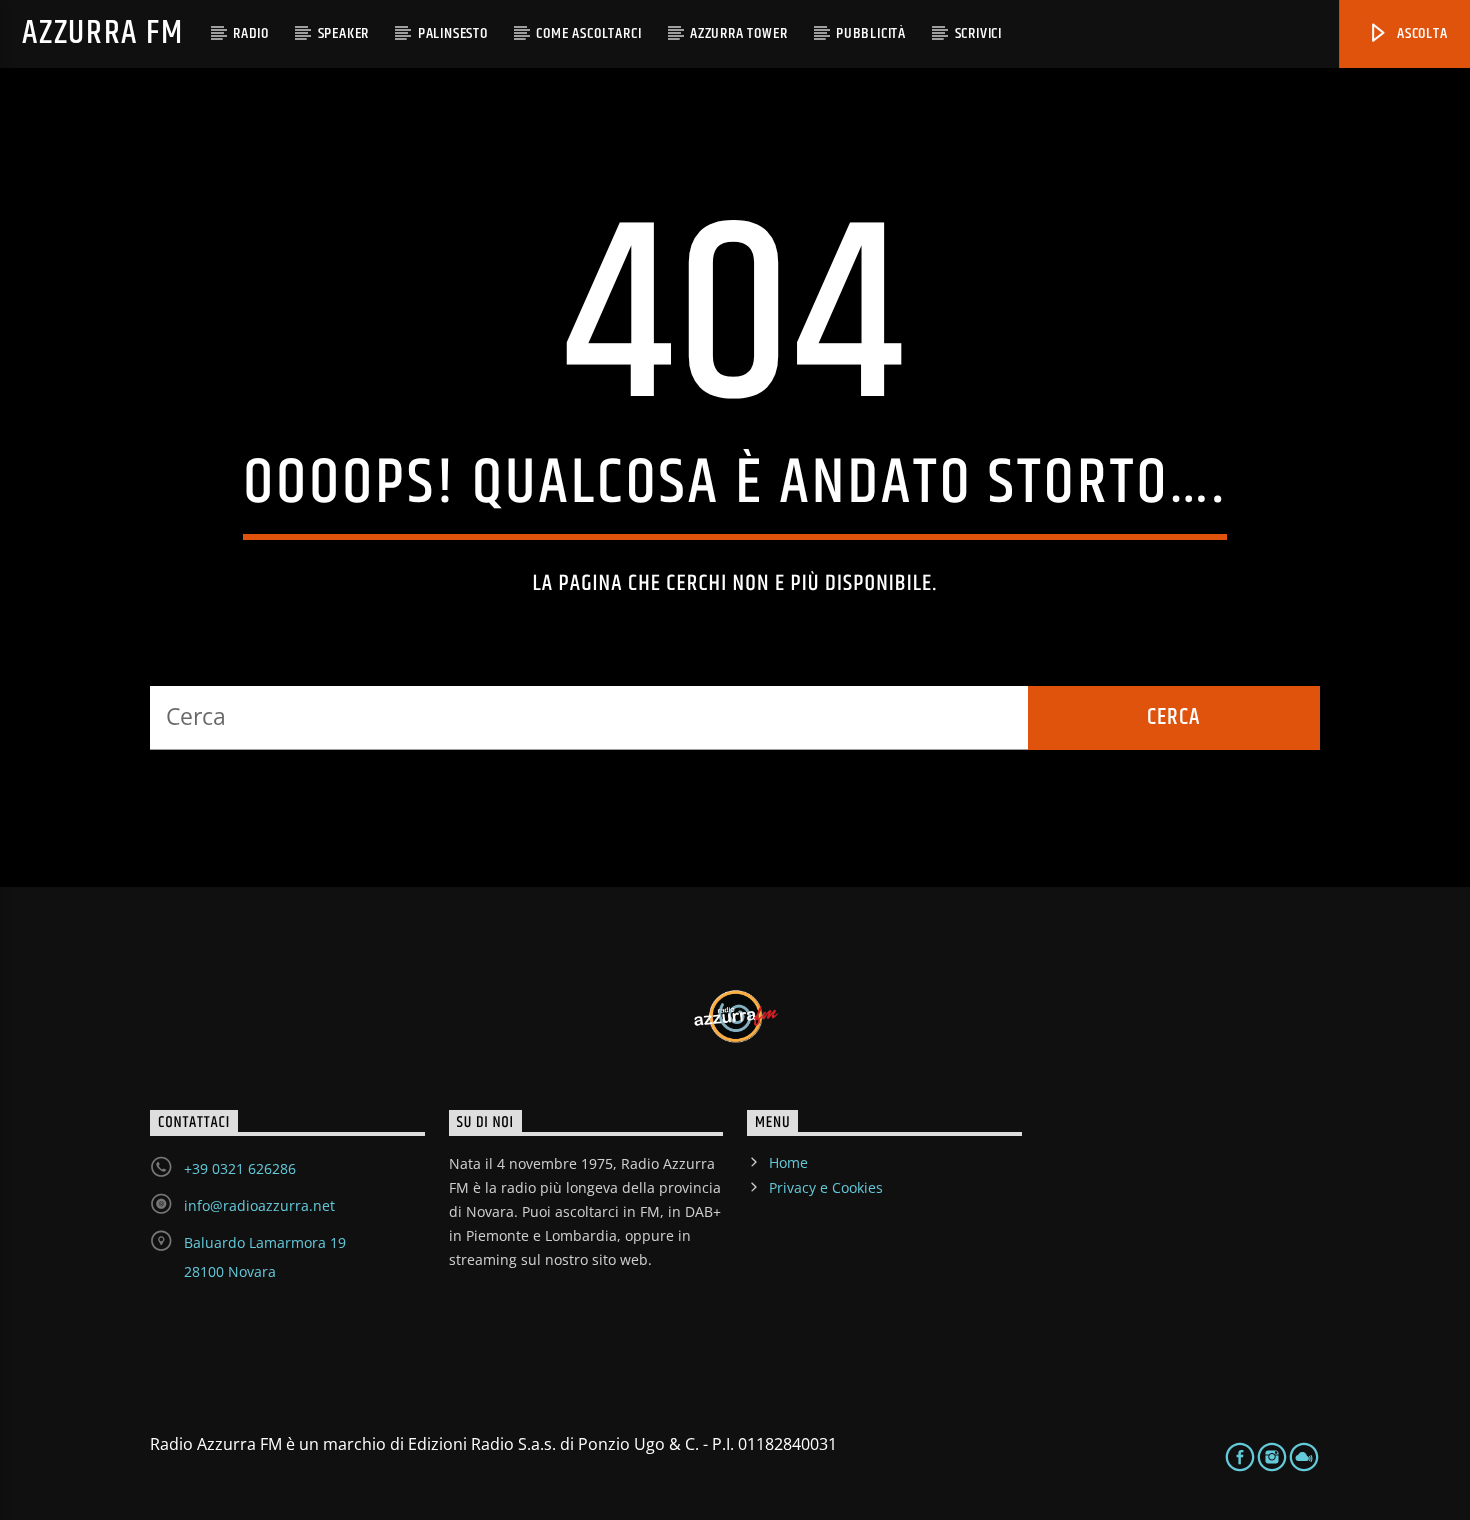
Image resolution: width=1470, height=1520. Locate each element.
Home (788, 1162)
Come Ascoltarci (588, 33)
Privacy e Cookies (826, 1187)
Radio (251, 33)
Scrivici (978, 33)
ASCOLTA (1420, 33)
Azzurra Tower (738, 33)
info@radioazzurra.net (259, 1205)
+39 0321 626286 (240, 1168)
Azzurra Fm (102, 33)
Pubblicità (871, 33)
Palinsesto (453, 33)
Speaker (344, 33)
